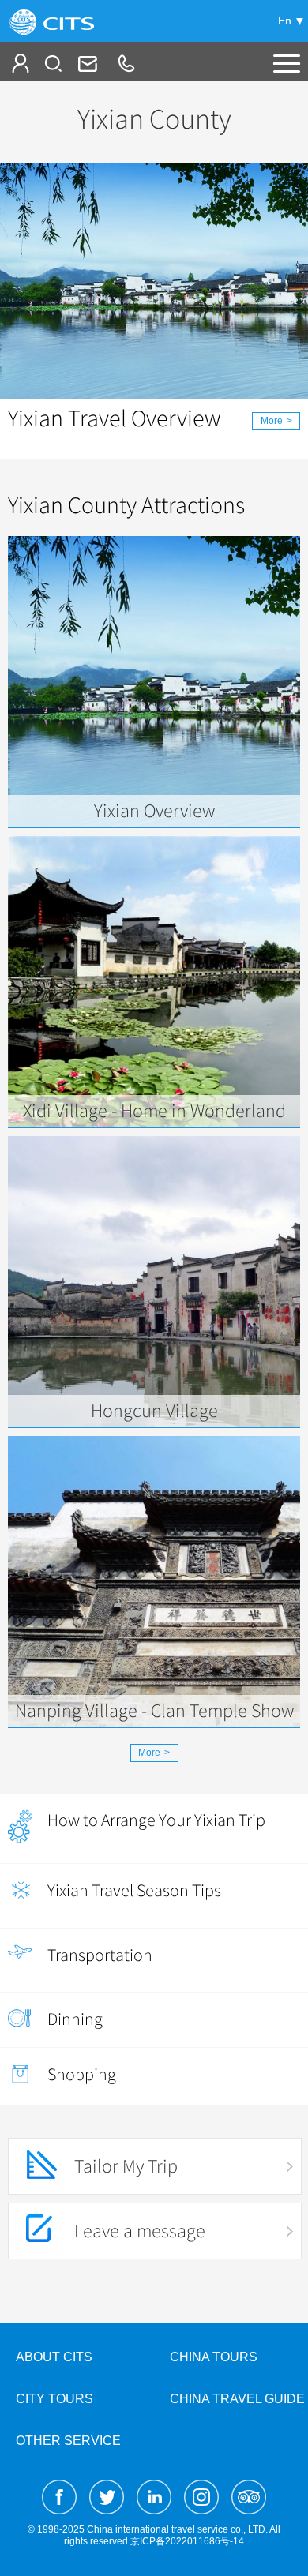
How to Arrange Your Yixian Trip (156, 1820)
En (285, 21)
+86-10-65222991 (126, 63)
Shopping (82, 2074)
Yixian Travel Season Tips (134, 1890)
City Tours (54, 2399)
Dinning (75, 2019)
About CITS (54, 2357)
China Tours (214, 2357)
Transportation (100, 1955)
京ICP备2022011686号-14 (187, 2541)
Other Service (68, 2441)
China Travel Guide (237, 2399)
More (276, 421)
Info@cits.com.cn (86, 63)
